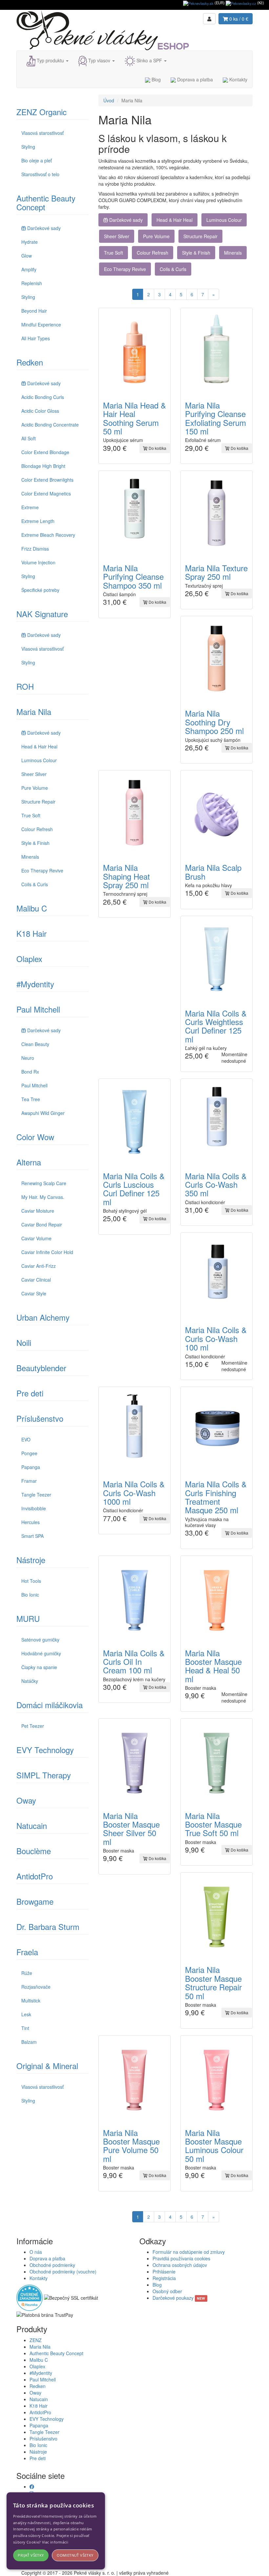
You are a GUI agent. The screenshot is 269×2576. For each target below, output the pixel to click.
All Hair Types (36, 338)
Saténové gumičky (40, 1640)
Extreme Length (38, 521)
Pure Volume (35, 788)
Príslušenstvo (40, 1418)
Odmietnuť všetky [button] (75, 2555)
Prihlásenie (164, 2272)
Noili (24, 1342)
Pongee (29, 1453)
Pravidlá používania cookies (181, 2258)
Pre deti (30, 1393)
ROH (25, 686)
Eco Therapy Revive (42, 870)
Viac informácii (55, 2542)
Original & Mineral (47, 2066)
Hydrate (30, 242)
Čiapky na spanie (39, 1667)
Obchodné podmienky (52, 2265)
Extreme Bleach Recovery (48, 535)
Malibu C (32, 908)
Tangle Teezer (36, 1495)
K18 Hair (31, 933)
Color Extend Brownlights (47, 480)
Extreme (30, 507)
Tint (25, 2028)
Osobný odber (167, 2291)
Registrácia (164, 2278)
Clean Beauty (35, 1044)
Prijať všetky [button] (31, 2555)
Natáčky (30, 1681)
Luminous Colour (39, 760)
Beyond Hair (34, 311)
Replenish (32, 283)
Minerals (30, 857)
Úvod (109, 100)
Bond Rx (30, 1072)
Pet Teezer (33, 1726)
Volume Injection (38, 562)
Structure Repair (38, 802)
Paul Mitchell (38, 1009)
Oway (26, 1800)
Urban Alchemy (43, 1317)
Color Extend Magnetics (46, 493)
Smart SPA (32, 1536)
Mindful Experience (41, 325)
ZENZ (36, 2340)
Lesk (26, 2014)
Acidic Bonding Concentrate (50, 425)
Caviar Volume (36, 1238)
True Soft (31, 815)
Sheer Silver (34, 774)
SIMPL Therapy (44, 1775)
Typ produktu (50, 60)
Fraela (27, 1952)
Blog (155, 79)
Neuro (28, 1058)
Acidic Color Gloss (40, 411)
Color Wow (35, 1137)
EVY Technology (45, 1750)
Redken (30, 362)
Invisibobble (34, 1508)
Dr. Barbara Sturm (48, 1927)
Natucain (32, 1825)
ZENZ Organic (41, 112)
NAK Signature (42, 614)
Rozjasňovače (36, 1987)
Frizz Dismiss (35, 549)
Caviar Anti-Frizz (39, 1266)
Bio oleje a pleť (37, 160)
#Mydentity (35, 984)
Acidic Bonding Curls (43, 397)
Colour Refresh (37, 829)
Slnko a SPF (149, 60)
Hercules (31, 1522)
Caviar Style (34, 1293)
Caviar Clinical (36, 1280)
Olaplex (29, 959)
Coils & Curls (35, 884)
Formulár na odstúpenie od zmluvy (189, 2252)
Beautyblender (41, 1368)
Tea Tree (31, 1099)
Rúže (27, 1973)
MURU (28, 1618)
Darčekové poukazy (179, 2298)
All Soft (29, 438)
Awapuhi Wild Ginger (43, 1113)
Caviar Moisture (38, 1211)
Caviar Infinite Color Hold (47, 1252)
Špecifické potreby (40, 590)
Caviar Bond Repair (42, 1225)
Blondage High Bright (43, 466)
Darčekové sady (44, 228)
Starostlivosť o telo (40, 174)
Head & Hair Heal (39, 746)
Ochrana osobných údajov (180, 2265)
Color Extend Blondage (45, 452)
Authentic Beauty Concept (46, 202)
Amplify (29, 269)
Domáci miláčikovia (50, 1705)
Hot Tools (31, 1581)
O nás (36, 2252)
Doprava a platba (194, 79)
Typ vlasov (99, 60)
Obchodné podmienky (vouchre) (63, 2272)
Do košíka (157, 448)
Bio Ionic (30, 1595)
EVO (26, 1439)
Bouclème (34, 1851)
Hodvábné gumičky (41, 1653)
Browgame (35, 1901)
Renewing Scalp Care (44, 1183)
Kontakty (238, 79)
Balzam (29, 2042)
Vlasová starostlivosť (42, 133)
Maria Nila (34, 712)
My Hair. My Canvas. (43, 1197)
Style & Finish (35, 843)
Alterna (29, 1162)
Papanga (31, 1467)
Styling (28, 147)
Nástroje (31, 1560)
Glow (27, 256)
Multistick (31, 2000)
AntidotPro (35, 1876)
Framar (29, 1481)
